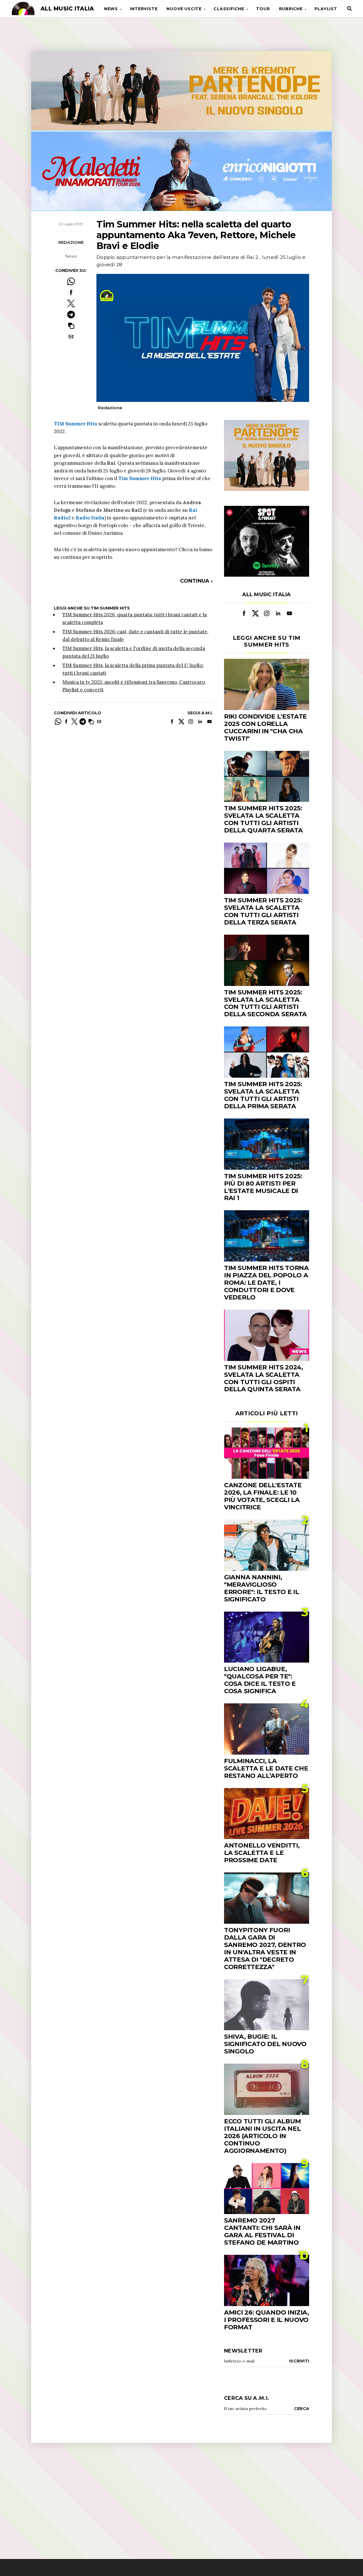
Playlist (326, 9)
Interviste (144, 9)
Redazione (71, 242)
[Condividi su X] (71, 303)
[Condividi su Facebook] (71, 292)
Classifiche (229, 9)
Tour (263, 9)
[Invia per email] (71, 337)
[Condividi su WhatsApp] (71, 281)
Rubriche (291, 9)
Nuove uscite (184, 9)
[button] (71, 326)
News (111, 9)
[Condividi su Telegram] (71, 315)
